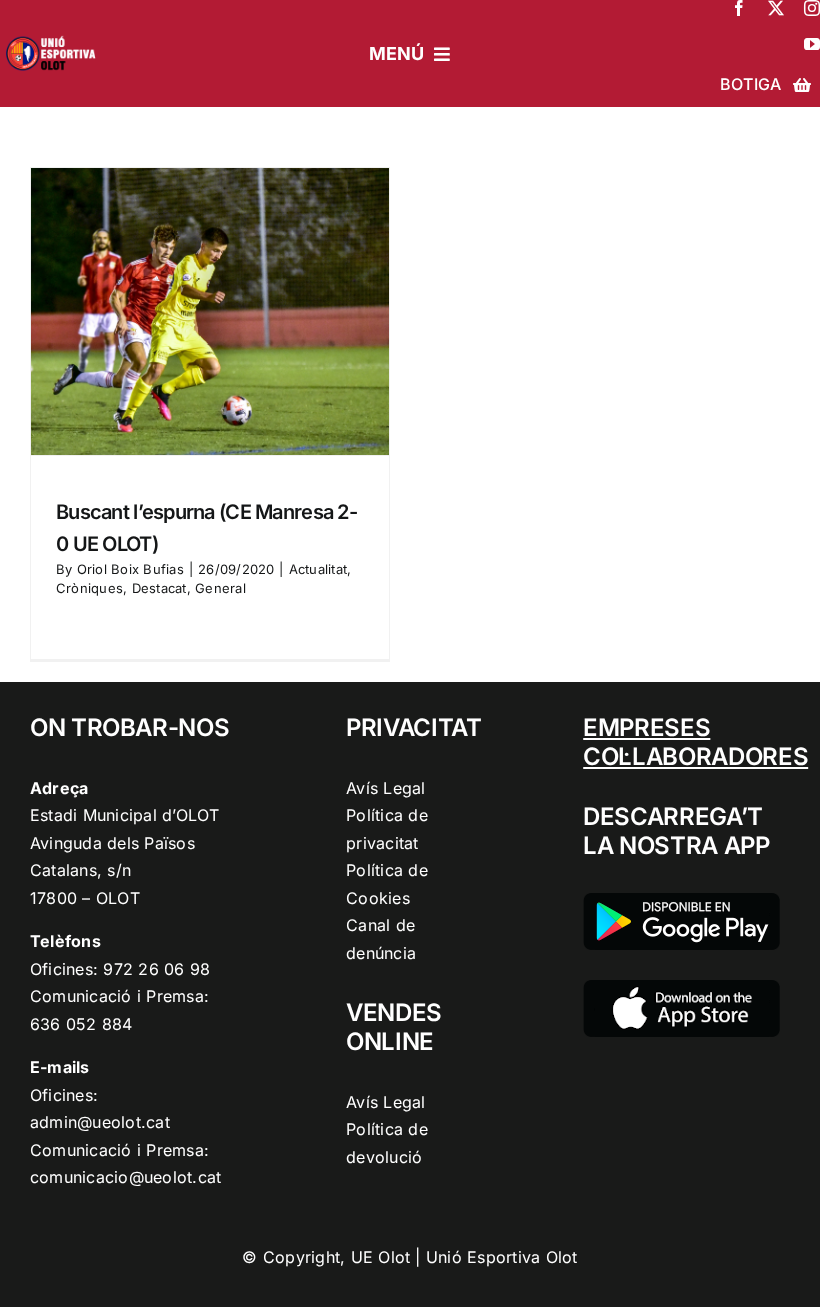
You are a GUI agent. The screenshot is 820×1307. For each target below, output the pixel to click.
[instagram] (812, 8)
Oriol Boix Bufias (130, 569)
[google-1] (681, 901)
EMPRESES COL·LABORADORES (695, 742)
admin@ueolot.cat (100, 1122)
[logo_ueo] (54, 34)
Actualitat (318, 569)
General (220, 588)
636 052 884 (81, 1024)
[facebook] (739, 8)
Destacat (159, 588)
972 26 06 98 (156, 969)
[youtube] (812, 44)
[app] (681, 988)
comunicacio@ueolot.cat (125, 1177)
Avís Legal (385, 788)
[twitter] (776, 8)
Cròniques (89, 588)
